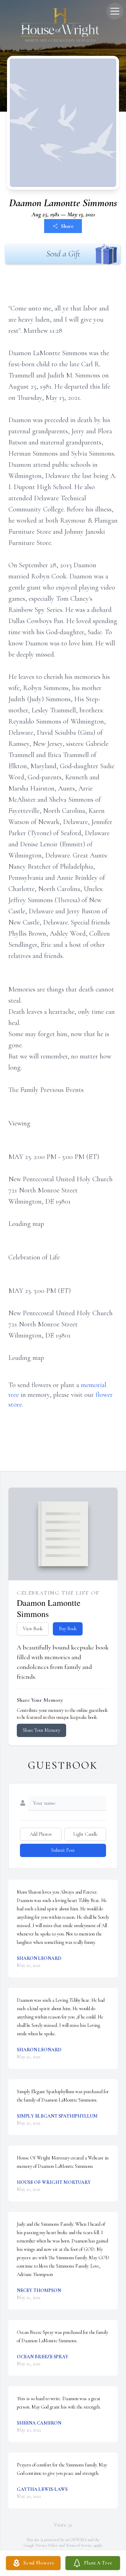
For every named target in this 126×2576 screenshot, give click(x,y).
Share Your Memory (41, 1730)
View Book (33, 1629)
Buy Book (68, 1629)
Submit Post (63, 1850)
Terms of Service (79, 2545)
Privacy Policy (47, 2545)
